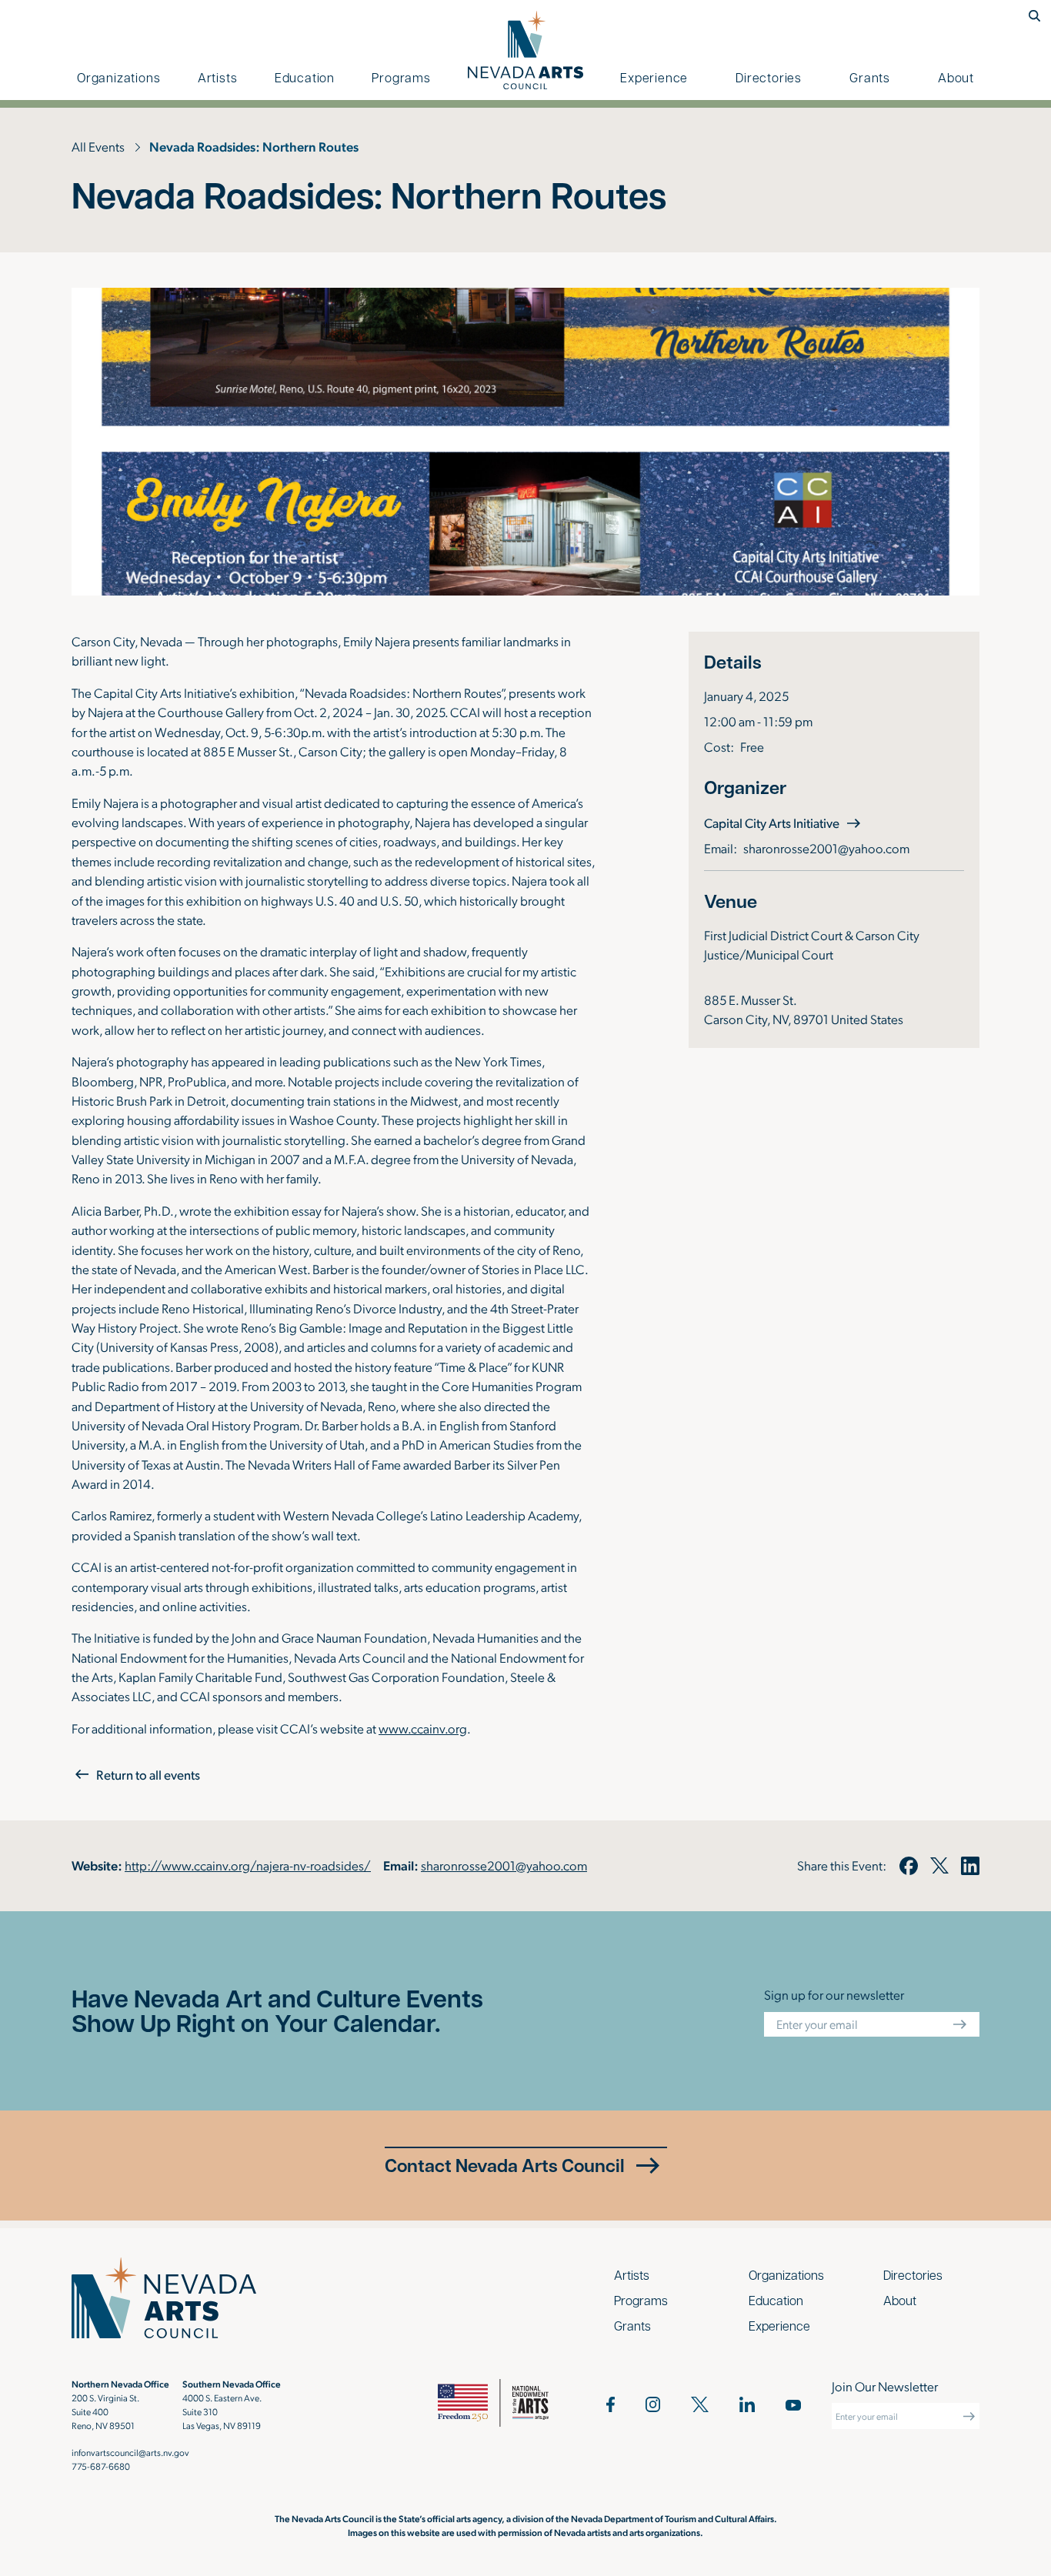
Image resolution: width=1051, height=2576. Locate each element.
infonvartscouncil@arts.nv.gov (130, 2452)
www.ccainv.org (423, 1728)
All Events (98, 146)
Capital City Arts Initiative (784, 822)
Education (305, 77)
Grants (870, 77)
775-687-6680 (101, 2466)
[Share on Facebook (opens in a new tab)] (908, 1866)
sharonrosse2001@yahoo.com (826, 848)
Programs (401, 77)
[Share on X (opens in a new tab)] (939, 1866)
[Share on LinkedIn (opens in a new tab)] (970, 1866)
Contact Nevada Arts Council (505, 2165)
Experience (654, 77)
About (956, 77)
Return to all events (148, 1774)
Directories (769, 77)
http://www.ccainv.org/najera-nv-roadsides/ (248, 1865)
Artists (218, 77)
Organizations (118, 77)
